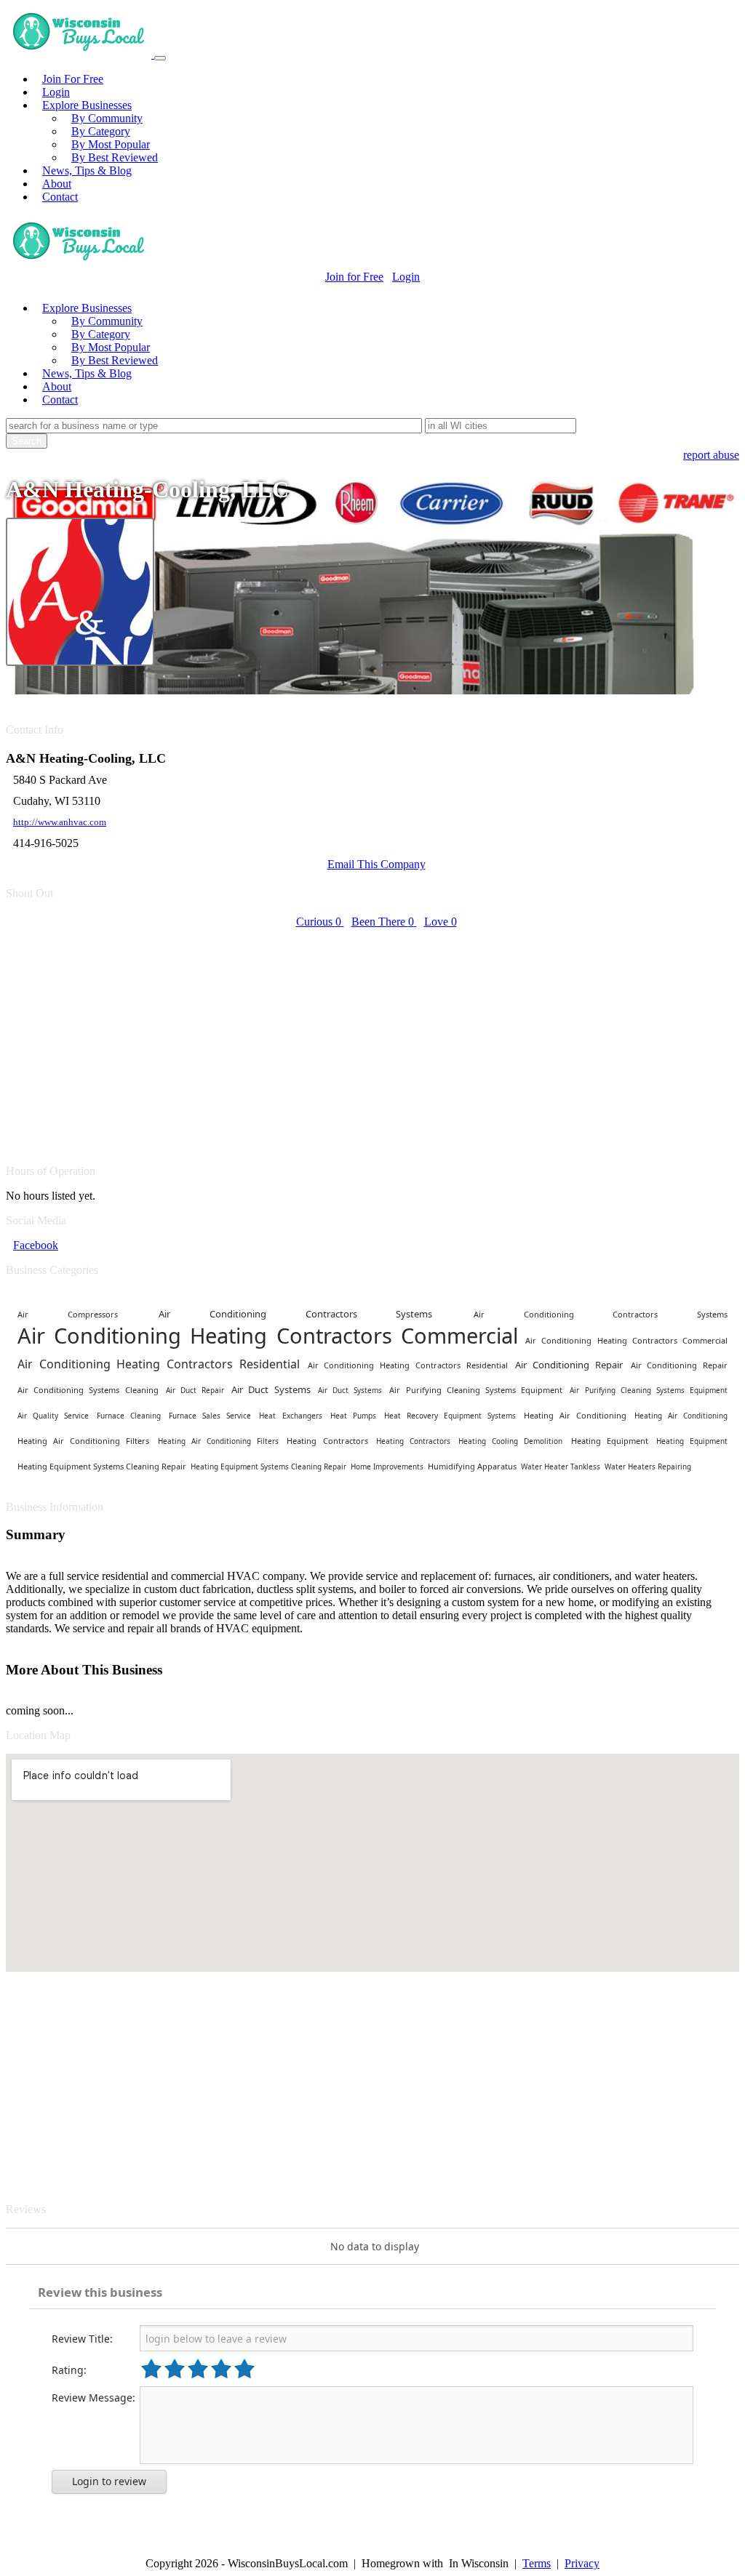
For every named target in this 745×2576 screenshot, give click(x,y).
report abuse (711, 455)
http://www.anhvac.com (60, 822)
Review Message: (93, 2398)
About (57, 184)
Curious (319, 922)
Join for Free (354, 277)
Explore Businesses (87, 105)
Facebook (36, 1245)
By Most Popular (111, 144)
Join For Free (73, 79)
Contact (60, 197)
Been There (383, 922)
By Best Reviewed (115, 157)
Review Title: (82, 2339)
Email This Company (377, 864)
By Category (101, 131)
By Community (107, 118)
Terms (537, 2563)
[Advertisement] (372, 1038)
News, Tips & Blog (87, 170)
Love (441, 922)
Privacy (582, 2563)
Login (56, 92)
